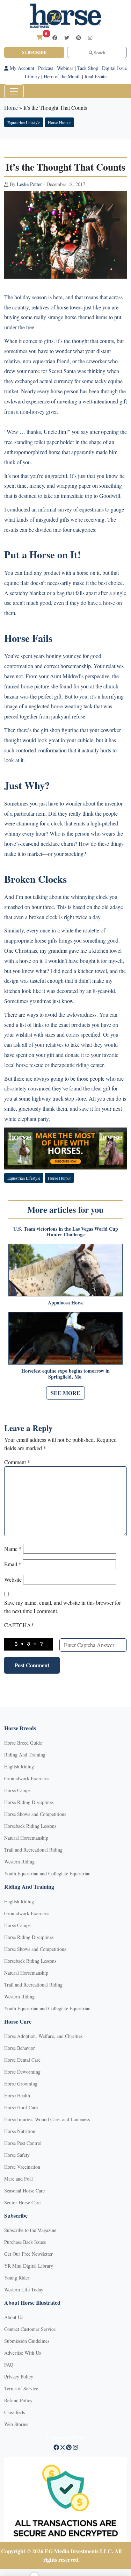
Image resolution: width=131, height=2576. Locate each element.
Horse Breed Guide (23, 1743)
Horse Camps (17, 1790)
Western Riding (19, 1862)
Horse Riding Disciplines (29, 1802)
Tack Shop (88, 68)
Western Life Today (24, 2289)
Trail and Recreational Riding (33, 1850)
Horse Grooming (21, 2084)
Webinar (65, 68)
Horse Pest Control (23, 2143)
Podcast (46, 68)
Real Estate (96, 76)
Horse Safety (17, 2155)
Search (99, 52)
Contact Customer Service (30, 2329)
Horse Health (17, 2095)
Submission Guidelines (27, 2341)
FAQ (9, 2365)
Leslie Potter (29, 184)
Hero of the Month (62, 76)
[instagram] (90, 38)
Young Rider (17, 2278)
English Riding (19, 1766)
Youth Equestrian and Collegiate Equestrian (47, 1873)
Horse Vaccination (22, 2167)
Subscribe (34, 52)
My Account (21, 68)
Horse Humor (59, 122)
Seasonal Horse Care (24, 2191)
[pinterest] (79, 38)
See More (65, 1393)
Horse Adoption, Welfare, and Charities (43, 2036)
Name (13, 1549)
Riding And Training (25, 1755)
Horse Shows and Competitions (35, 1814)
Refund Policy (18, 2400)
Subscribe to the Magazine (30, 2230)
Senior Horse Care (22, 2202)
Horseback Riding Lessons (30, 1826)
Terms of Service (21, 2388)
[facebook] (55, 38)
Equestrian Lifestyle (24, 122)
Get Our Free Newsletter (28, 2254)
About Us (14, 2317)
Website (13, 1579)
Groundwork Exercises (27, 1778)
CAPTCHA (19, 1625)
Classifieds (14, 2412)
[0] (39, 37)
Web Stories (16, 2424)
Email (13, 1564)
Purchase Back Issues (25, 2242)
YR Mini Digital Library (29, 2266)
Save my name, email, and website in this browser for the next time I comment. (63, 1607)
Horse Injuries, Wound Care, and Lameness (47, 2119)
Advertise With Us (23, 2353)
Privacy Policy (19, 2377)
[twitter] (67, 38)
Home (11, 108)
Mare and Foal (19, 2179)
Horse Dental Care (22, 2060)
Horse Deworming (22, 2072)
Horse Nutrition (20, 2131)
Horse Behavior (20, 2048)
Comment (17, 1462)
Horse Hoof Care (21, 2107)
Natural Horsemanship (26, 1838)
